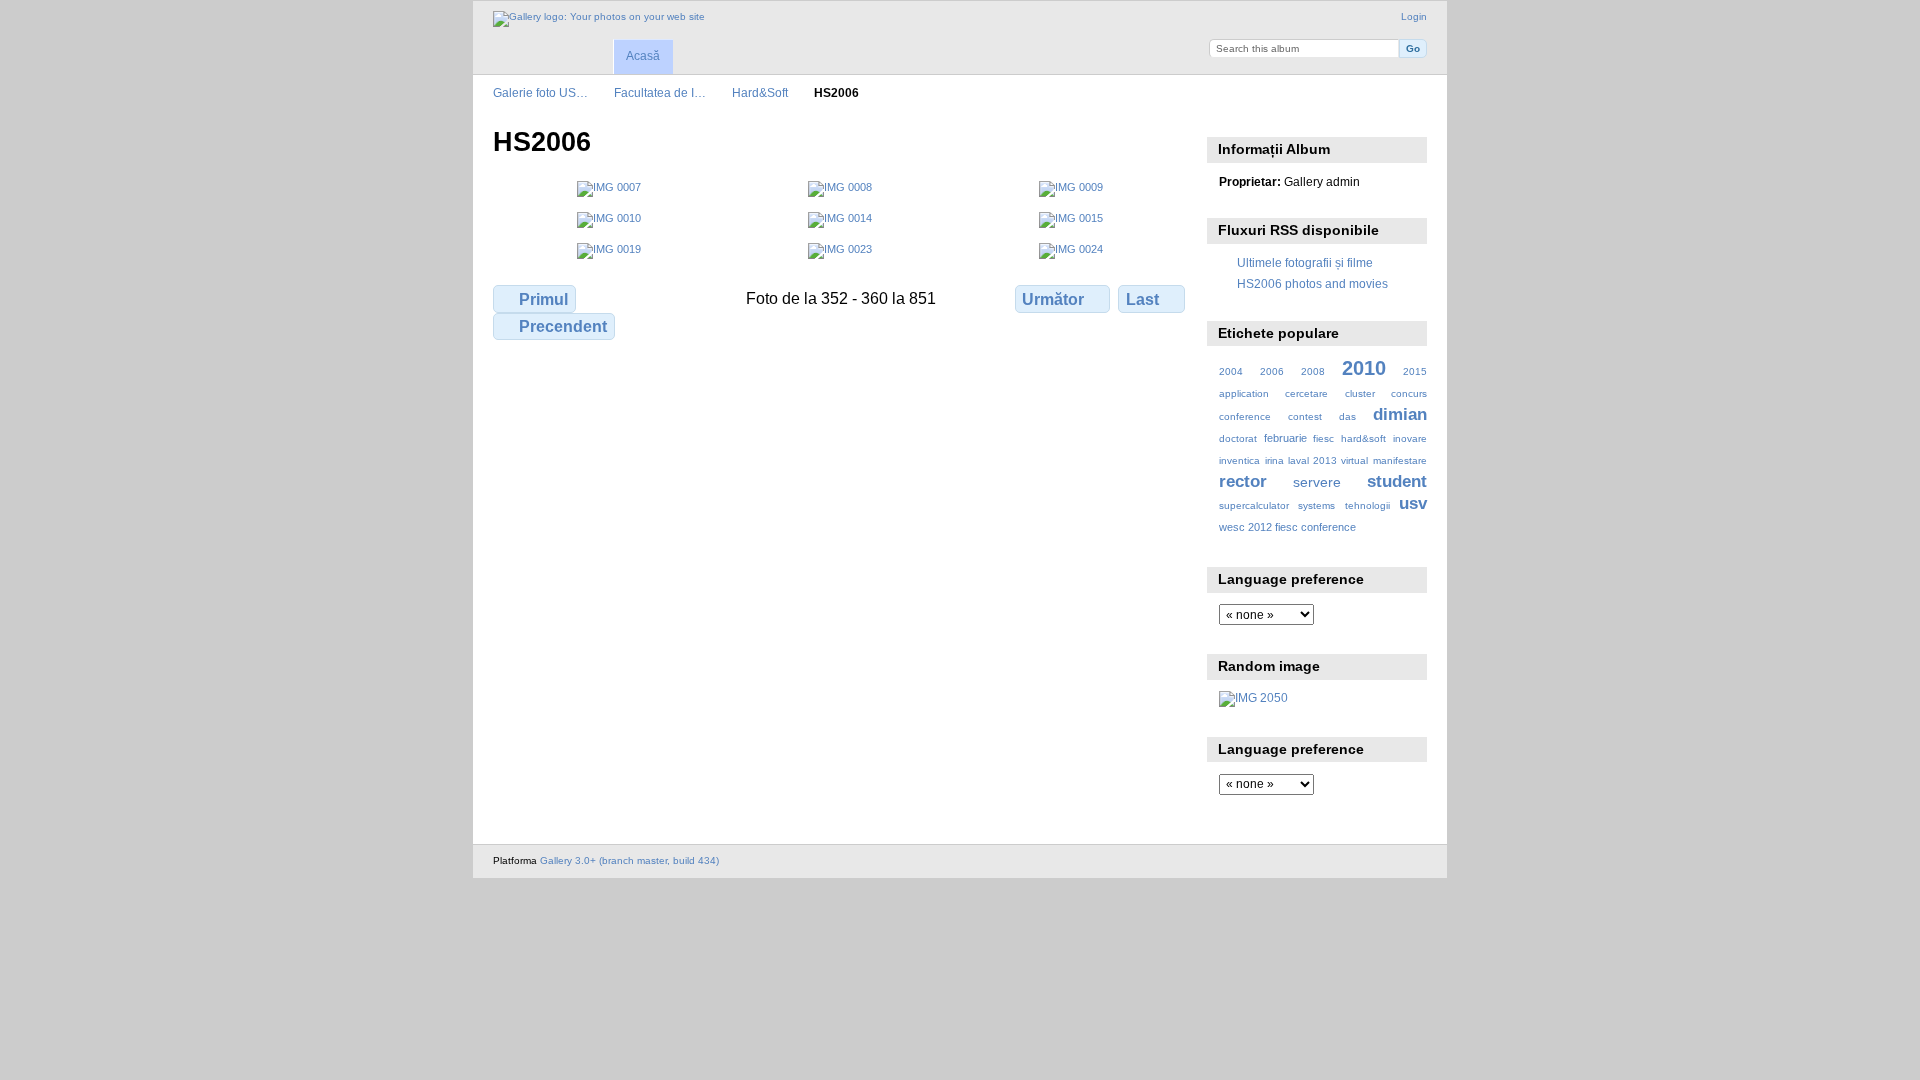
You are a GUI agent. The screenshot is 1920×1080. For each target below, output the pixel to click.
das (1347, 416)
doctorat (1238, 438)
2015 (1415, 371)
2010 (1364, 368)
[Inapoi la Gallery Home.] (599, 19)
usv (1413, 503)
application (1244, 393)
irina (1274, 460)
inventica (1239, 460)
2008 (1313, 371)
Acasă (643, 56)
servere (1317, 482)
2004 (1231, 371)
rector (1243, 481)
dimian (1400, 414)
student (1397, 481)
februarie (1285, 438)
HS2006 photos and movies (1312, 283)
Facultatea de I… (660, 92)
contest (1305, 416)
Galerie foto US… (540, 92)
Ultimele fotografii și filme (1305, 262)
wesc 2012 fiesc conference (1287, 527)
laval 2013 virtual (1328, 460)
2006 (1272, 371)
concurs (1409, 393)
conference (1245, 416)
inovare (1410, 438)
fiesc (1323, 438)
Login (1414, 16)
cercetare (1306, 393)
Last (1142, 299)
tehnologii (1367, 505)
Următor (1053, 299)
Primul (543, 299)
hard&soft (1363, 438)
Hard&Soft (760, 92)
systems (1316, 505)
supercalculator (1254, 505)
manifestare (1400, 460)
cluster (1360, 393)
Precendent (563, 326)
